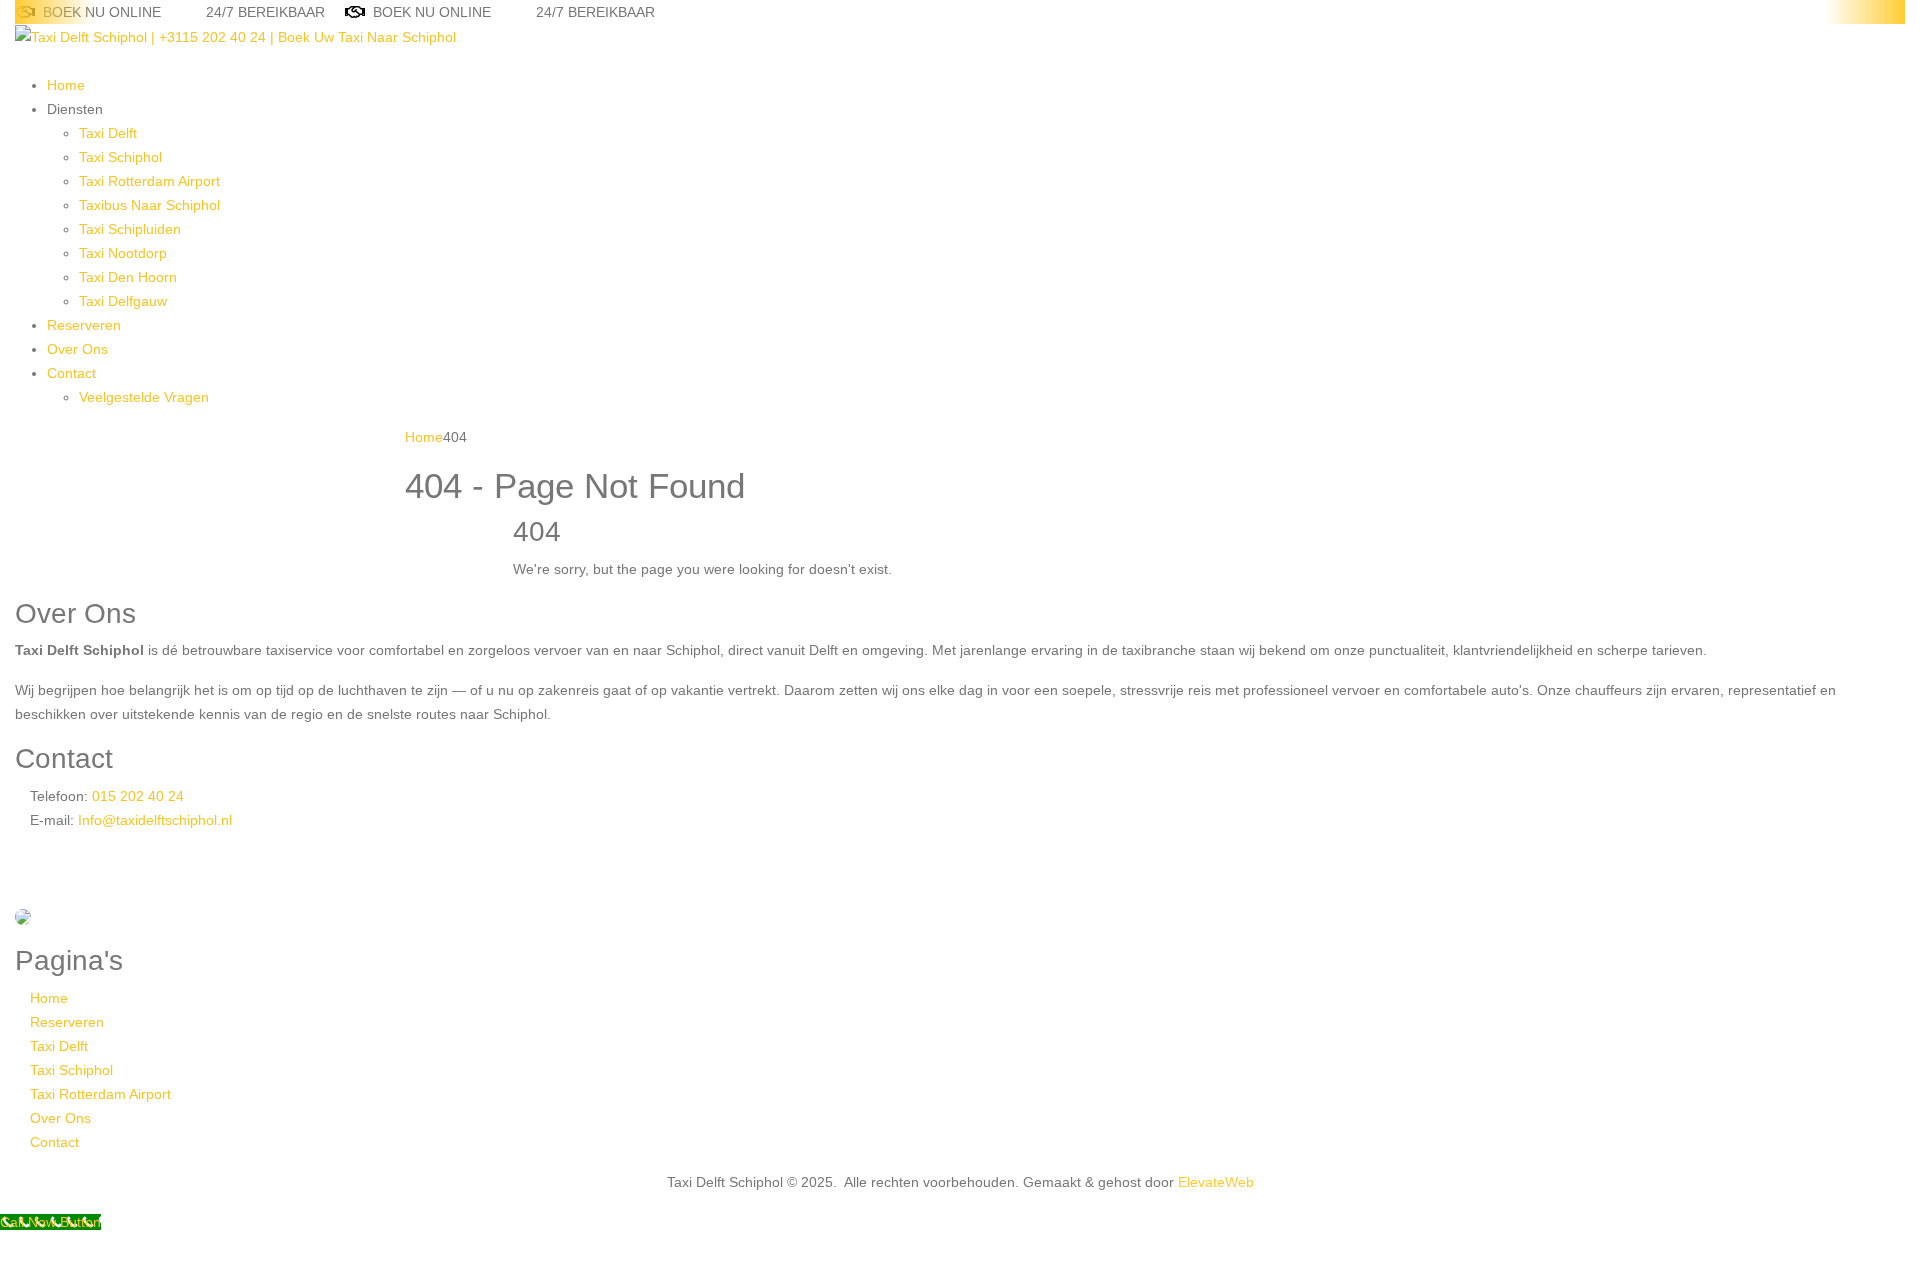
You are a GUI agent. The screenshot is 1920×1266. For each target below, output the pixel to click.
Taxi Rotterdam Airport (149, 181)
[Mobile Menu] (20, 61)
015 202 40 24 (136, 796)
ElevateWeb (1216, 1182)
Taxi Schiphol (120, 157)
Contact (71, 373)
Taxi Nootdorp (123, 253)
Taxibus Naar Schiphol (149, 205)
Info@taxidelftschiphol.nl (155, 820)
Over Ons (77, 349)
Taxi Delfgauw (123, 301)
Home (66, 85)
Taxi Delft (108, 133)
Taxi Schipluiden (130, 229)
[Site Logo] (235, 36)
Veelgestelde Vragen (144, 397)
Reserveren (84, 325)
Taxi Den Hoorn (128, 277)
